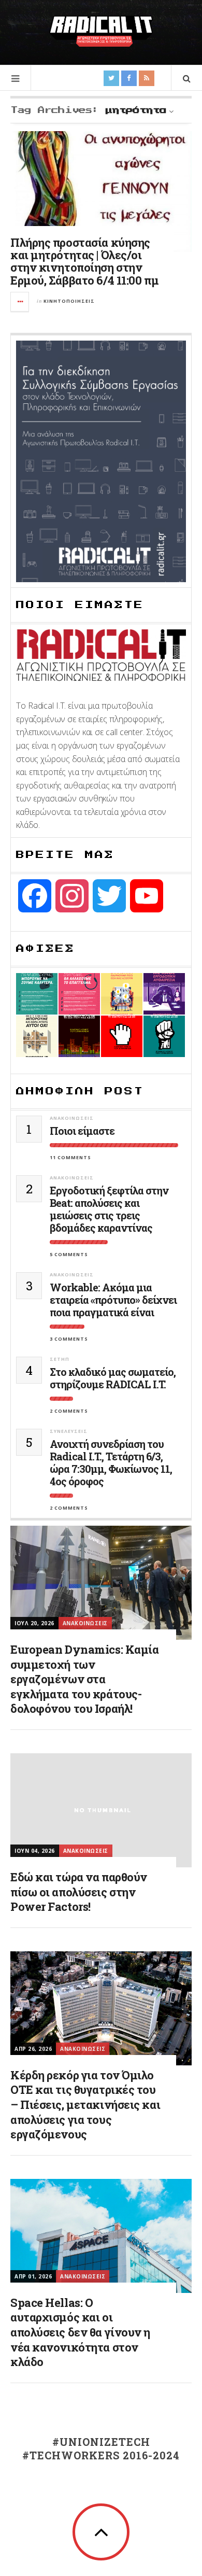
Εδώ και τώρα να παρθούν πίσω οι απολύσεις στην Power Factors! (79, 1892)
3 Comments (69, 1339)
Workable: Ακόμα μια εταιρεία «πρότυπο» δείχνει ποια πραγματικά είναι (113, 1300)
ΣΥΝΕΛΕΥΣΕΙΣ (69, 1431)
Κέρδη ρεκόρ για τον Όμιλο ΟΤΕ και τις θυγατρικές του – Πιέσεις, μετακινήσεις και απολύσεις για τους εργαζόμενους (85, 2105)
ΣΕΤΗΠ (60, 1359)
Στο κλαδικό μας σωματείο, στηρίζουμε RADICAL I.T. (113, 1378)
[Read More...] (20, 302)
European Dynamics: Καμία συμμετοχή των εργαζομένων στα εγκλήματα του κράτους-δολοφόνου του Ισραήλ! (84, 1679)
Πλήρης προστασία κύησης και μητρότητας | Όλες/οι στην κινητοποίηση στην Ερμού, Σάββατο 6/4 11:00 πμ (84, 261)
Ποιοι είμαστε (82, 1131)
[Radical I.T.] (101, 31)
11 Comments (70, 1157)
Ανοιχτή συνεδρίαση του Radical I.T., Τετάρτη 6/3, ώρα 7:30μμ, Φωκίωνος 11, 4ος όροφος (111, 1462)
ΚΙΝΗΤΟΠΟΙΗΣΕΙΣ (69, 301)
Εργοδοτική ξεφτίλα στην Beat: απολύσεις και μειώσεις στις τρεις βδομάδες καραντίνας (109, 1209)
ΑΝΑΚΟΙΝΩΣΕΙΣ (72, 1118)
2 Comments (69, 1411)
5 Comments (69, 1254)
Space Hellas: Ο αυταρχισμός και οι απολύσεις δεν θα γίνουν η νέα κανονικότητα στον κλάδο (80, 2332)
